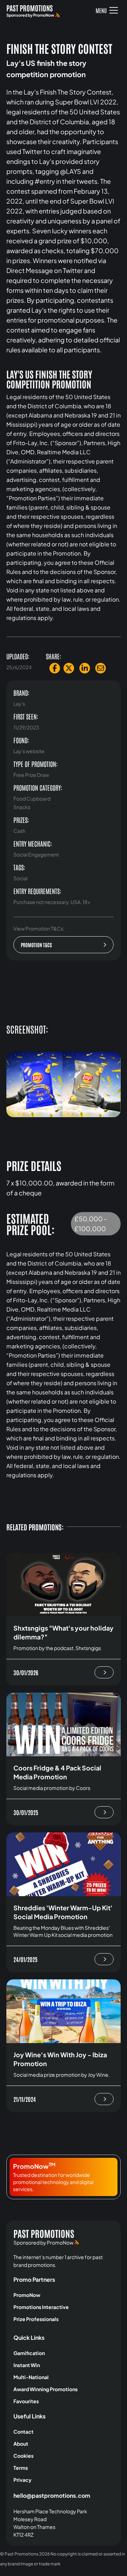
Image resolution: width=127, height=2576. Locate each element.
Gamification (29, 2353)
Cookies (23, 2456)
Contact (23, 2432)
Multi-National (31, 2377)
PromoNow (27, 2295)
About (21, 2444)
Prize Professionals (36, 2319)
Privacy (22, 2480)
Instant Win (27, 2365)
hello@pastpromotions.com (52, 2495)
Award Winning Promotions (46, 2389)
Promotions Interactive (41, 2307)
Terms (21, 2468)
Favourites (26, 2401)
